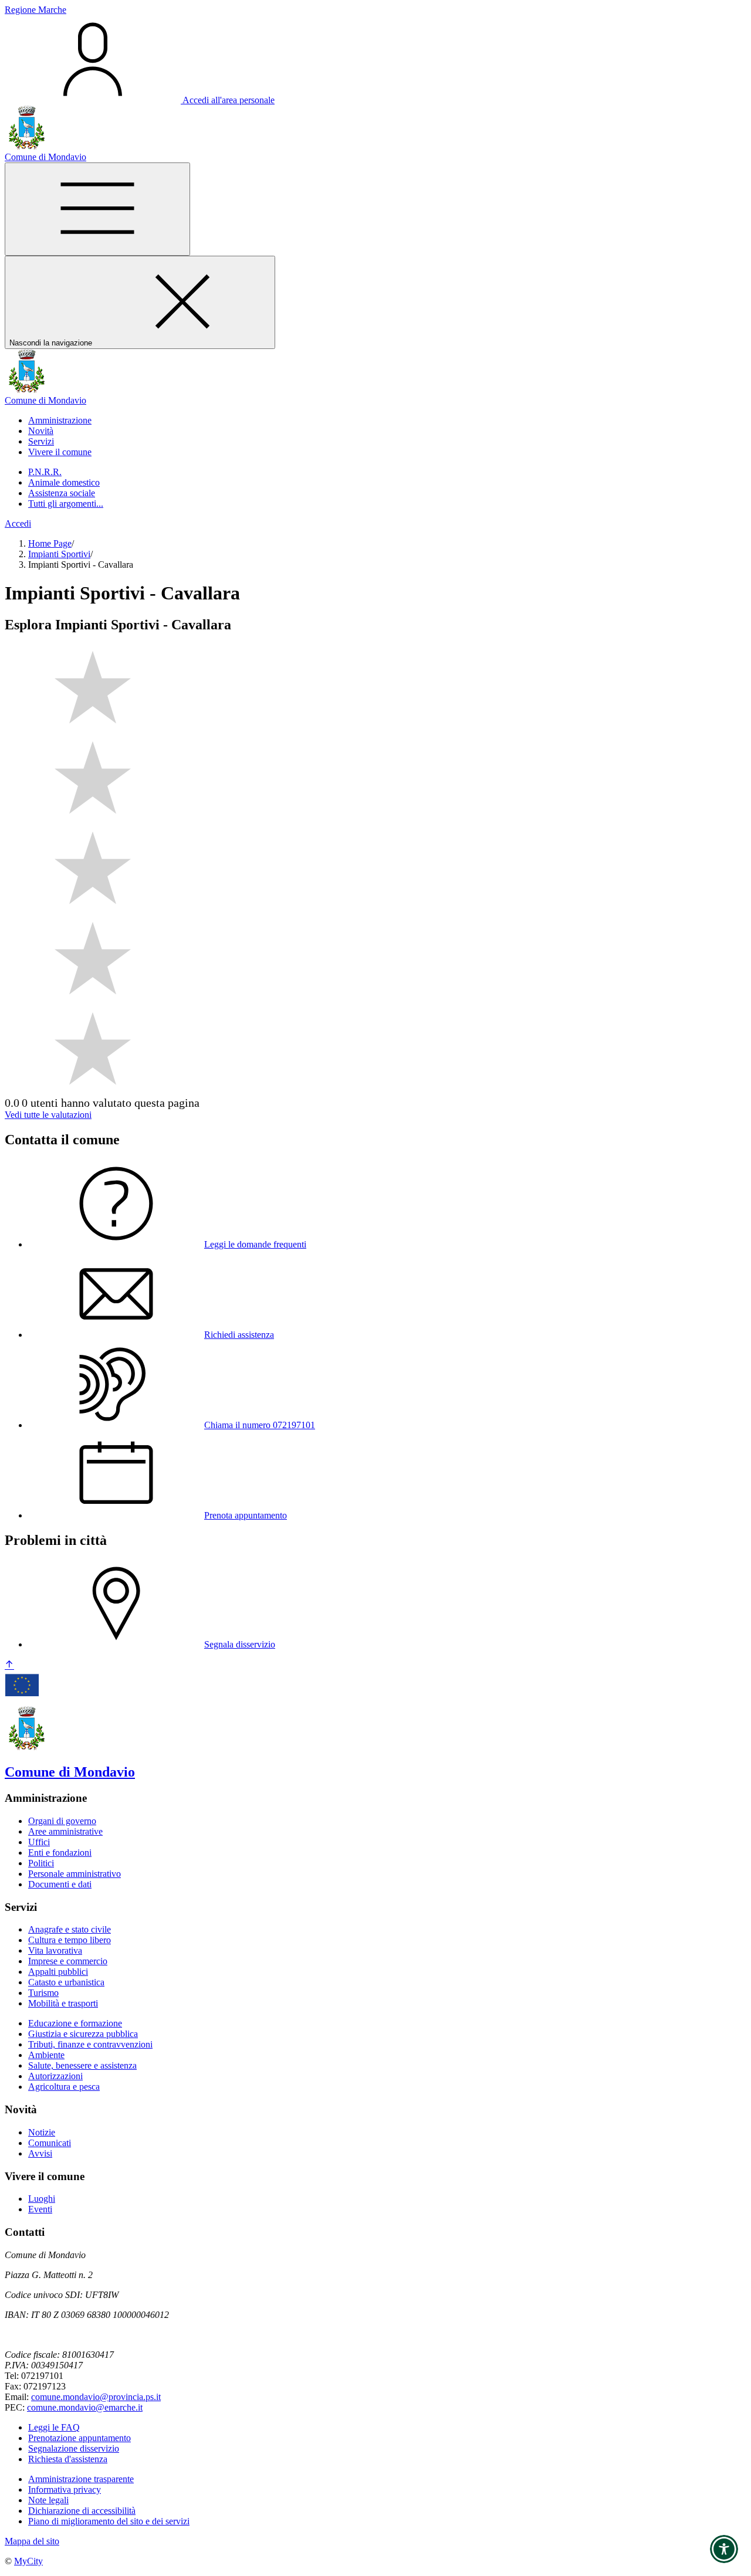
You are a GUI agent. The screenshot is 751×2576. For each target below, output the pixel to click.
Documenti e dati (60, 1884)
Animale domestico (64, 482)
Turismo (43, 1993)
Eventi (40, 2209)
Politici (41, 1863)
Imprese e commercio (68, 1961)
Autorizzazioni (55, 2076)
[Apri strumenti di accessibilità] (724, 2549)
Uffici (39, 1842)
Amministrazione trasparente (81, 2479)
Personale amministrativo (75, 1874)
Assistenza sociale (62, 493)
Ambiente (46, 2055)
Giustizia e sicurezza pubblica (83, 2034)
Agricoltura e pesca (64, 2087)
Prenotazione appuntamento (80, 2438)
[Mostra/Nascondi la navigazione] (97, 209)
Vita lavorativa (55, 1950)
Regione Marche (35, 10)
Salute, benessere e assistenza (82, 2065)
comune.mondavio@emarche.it (85, 2407)
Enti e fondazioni (60, 1853)
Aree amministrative (65, 1831)
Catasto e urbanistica (66, 1982)
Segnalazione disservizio (74, 2448)
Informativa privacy (65, 2489)
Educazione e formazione (75, 2023)
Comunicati (50, 2143)
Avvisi (40, 2153)
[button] (60, 420)
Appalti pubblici (58, 1972)
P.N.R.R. (45, 472)
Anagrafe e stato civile (70, 1929)
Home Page (50, 543)
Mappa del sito (32, 2541)
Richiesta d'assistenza (68, 2459)
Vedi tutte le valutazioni (48, 1115)
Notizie (42, 2132)
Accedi (18, 523)
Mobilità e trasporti (63, 2003)
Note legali (48, 2500)
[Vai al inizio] (9, 1665)
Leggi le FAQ (54, 2427)
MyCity (28, 2561)
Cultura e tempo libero (70, 1940)
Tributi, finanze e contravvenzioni (90, 2044)
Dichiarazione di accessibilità (82, 2511)
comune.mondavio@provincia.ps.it (96, 2397)
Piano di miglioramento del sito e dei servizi (109, 2521)
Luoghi (42, 2199)
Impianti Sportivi (59, 554)
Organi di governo (62, 1821)
